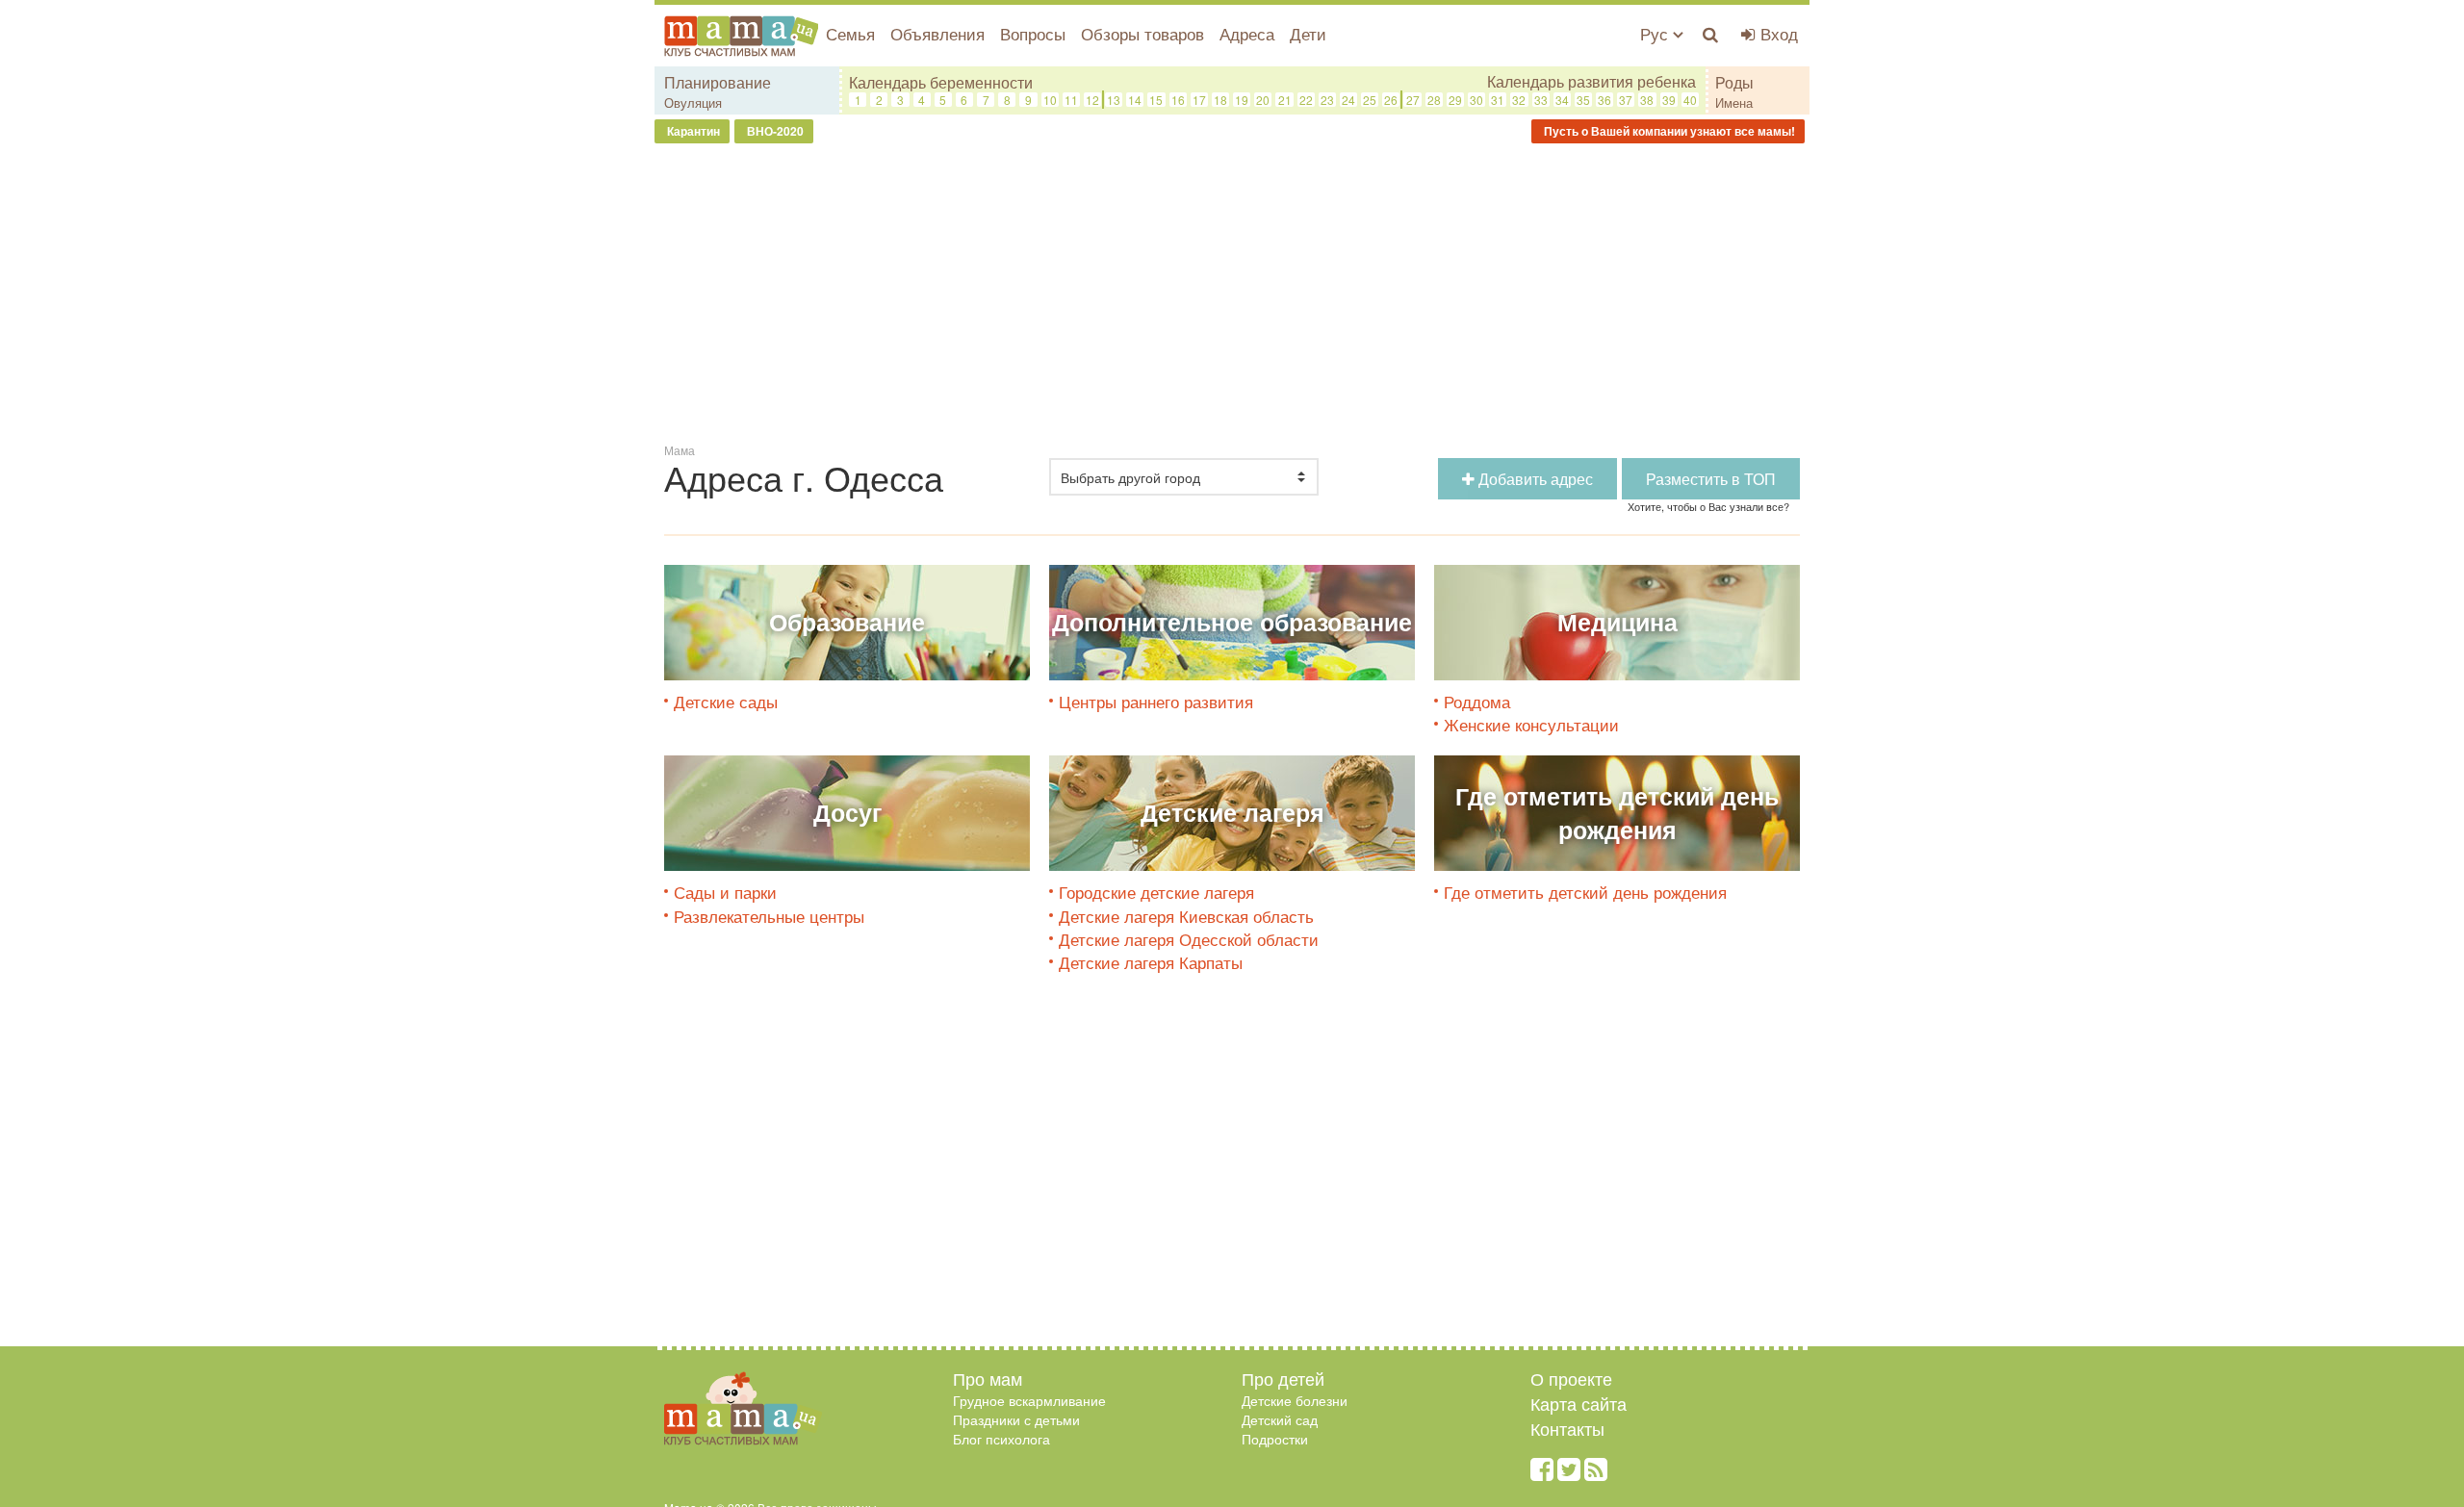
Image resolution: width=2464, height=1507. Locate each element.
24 (1348, 100)
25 (1370, 100)
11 (1071, 100)
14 (1135, 100)
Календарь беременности (941, 82)
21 (1285, 100)
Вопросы (1033, 33)
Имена (1734, 102)
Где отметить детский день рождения (1585, 892)
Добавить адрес (1534, 479)
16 (1178, 100)
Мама (680, 450)
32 (1519, 100)
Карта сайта (1578, 1403)
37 (1626, 100)
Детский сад (1280, 1419)
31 (1498, 100)
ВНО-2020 (774, 131)
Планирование (718, 82)
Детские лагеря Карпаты (1151, 962)
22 (1306, 100)
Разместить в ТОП (1711, 479)
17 (1199, 100)
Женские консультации (1531, 724)
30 (1476, 100)
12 (1092, 100)
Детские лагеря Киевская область (1186, 916)
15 (1156, 100)
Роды (1734, 82)
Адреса (1247, 33)
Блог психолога (1001, 1439)
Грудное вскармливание (1029, 1400)
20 (1263, 100)
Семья (850, 33)
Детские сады (726, 701)
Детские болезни (1295, 1400)
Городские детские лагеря (1156, 892)
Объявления (937, 33)
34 (1562, 100)
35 (1583, 100)
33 (1541, 100)
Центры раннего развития (1156, 701)
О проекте (1571, 1378)
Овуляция (693, 102)
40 (1690, 100)
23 (1327, 100)
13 (1114, 100)
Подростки (1275, 1439)
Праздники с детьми (1016, 1419)
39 (1669, 100)
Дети (1308, 33)
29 (1455, 100)
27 (1413, 100)
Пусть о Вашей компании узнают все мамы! (1668, 131)
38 (1647, 100)
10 (1050, 100)
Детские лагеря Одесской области (1189, 939)
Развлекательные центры (769, 916)
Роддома (1477, 701)
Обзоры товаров (1142, 33)
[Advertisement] (1232, 297)
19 (1242, 100)
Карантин (692, 131)
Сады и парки (725, 892)
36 (1604, 100)
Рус (1656, 33)
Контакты (1567, 1428)
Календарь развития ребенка (1591, 82)
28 (1434, 100)
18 (1220, 100)
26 (1391, 100)
